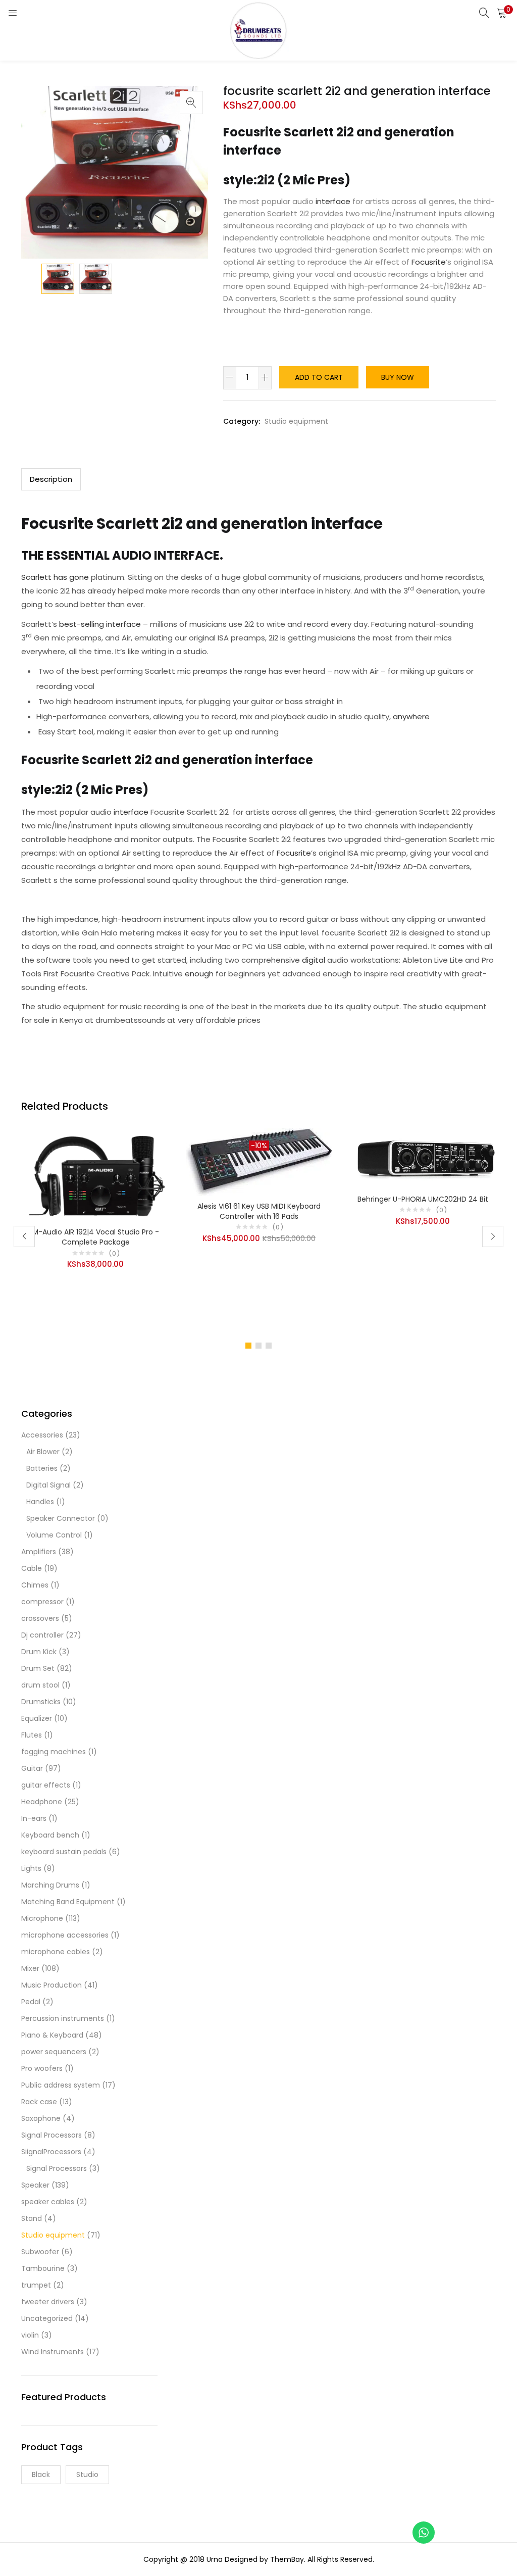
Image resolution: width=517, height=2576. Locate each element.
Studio (87, 2474)
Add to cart (319, 377)
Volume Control (54, 1535)
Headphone (42, 1802)
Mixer (30, 1968)
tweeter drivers (48, 2302)
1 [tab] (248, 1346)
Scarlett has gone (55, 577)
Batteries (42, 1468)
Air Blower (43, 1452)
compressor (42, 1602)
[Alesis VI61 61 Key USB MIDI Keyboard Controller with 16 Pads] (259, 1162)
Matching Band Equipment (68, 1902)
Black (41, 2474)
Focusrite (429, 262)
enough (198, 974)
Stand (32, 2218)
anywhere (411, 716)
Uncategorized (47, 2318)
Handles (40, 1502)
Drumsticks (41, 1702)
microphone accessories (65, 1935)
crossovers (40, 1618)
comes (450, 946)
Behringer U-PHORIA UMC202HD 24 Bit (423, 1199)
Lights (31, 1868)
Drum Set (38, 1668)
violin (30, 2335)
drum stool (40, 1685)
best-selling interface (100, 624)
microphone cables (56, 1952)
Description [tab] (51, 479)
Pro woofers (42, 2068)
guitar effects (46, 1785)
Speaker (35, 2185)
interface (332, 201)
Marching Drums (50, 1885)
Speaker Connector (61, 1518)
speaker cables (48, 2202)
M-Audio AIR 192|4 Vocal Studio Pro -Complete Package (96, 1237)
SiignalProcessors (51, 2152)
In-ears (34, 1818)
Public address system (61, 2085)
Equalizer (37, 1718)
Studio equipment (296, 421)
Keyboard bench (50, 1835)
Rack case (39, 2102)
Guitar (32, 1768)
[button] (502, 13)
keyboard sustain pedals (64, 1852)
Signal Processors (51, 2135)
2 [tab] (258, 1346)
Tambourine (43, 2268)
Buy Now (398, 377)
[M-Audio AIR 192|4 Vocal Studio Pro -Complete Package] (95, 1174)
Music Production (51, 1985)
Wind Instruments (53, 2352)
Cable (32, 1568)
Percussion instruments (63, 2018)
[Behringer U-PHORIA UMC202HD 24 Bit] (423, 1158)
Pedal (31, 2002)
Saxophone (41, 2118)
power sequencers (54, 2052)
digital (314, 960)
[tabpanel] (95, 1229)
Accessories (42, 1435)
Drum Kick (39, 1652)
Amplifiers (39, 1552)
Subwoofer (40, 2252)
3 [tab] (269, 1346)
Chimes (35, 1585)
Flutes (32, 1735)
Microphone (42, 1918)
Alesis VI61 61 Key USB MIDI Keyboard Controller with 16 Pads (259, 1211)
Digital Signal (48, 1485)
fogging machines (54, 1752)
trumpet (36, 2285)
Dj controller (42, 1635)
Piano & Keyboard (52, 2035)
